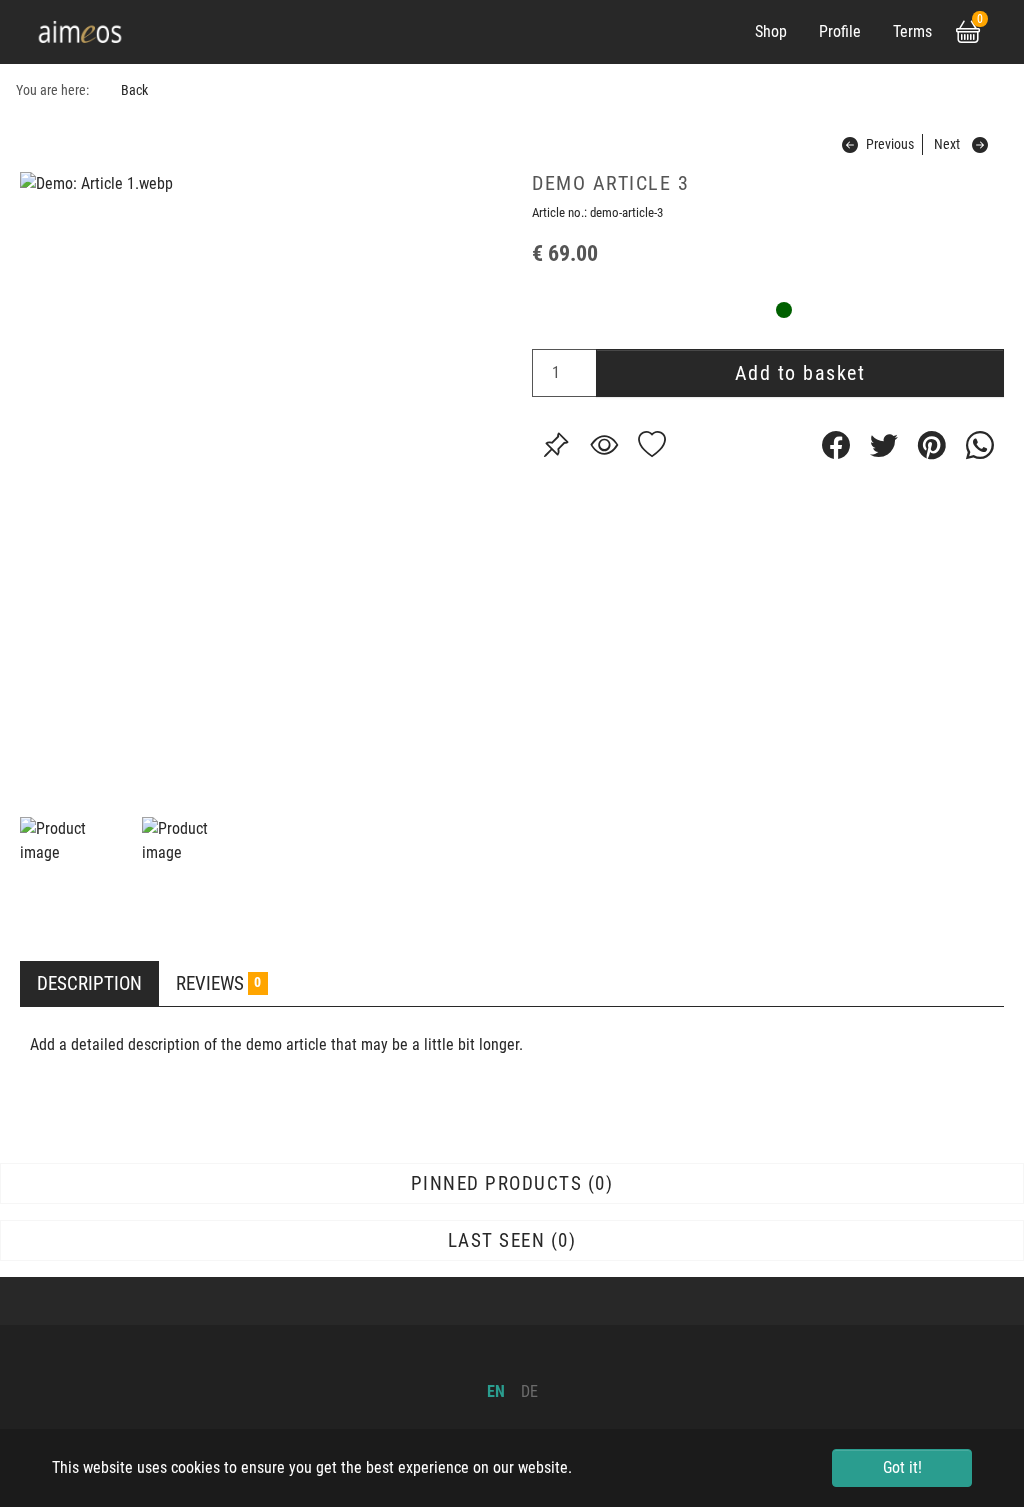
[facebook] (836, 445)
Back (134, 90)
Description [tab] (89, 983)
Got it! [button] (902, 1467)
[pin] (556, 445)
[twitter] (884, 445)
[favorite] (652, 445)
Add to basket (800, 373)
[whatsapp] (980, 445)
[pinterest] (932, 445)
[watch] (604, 445)
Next (947, 144)
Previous (890, 144)
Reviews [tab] (218, 983)
